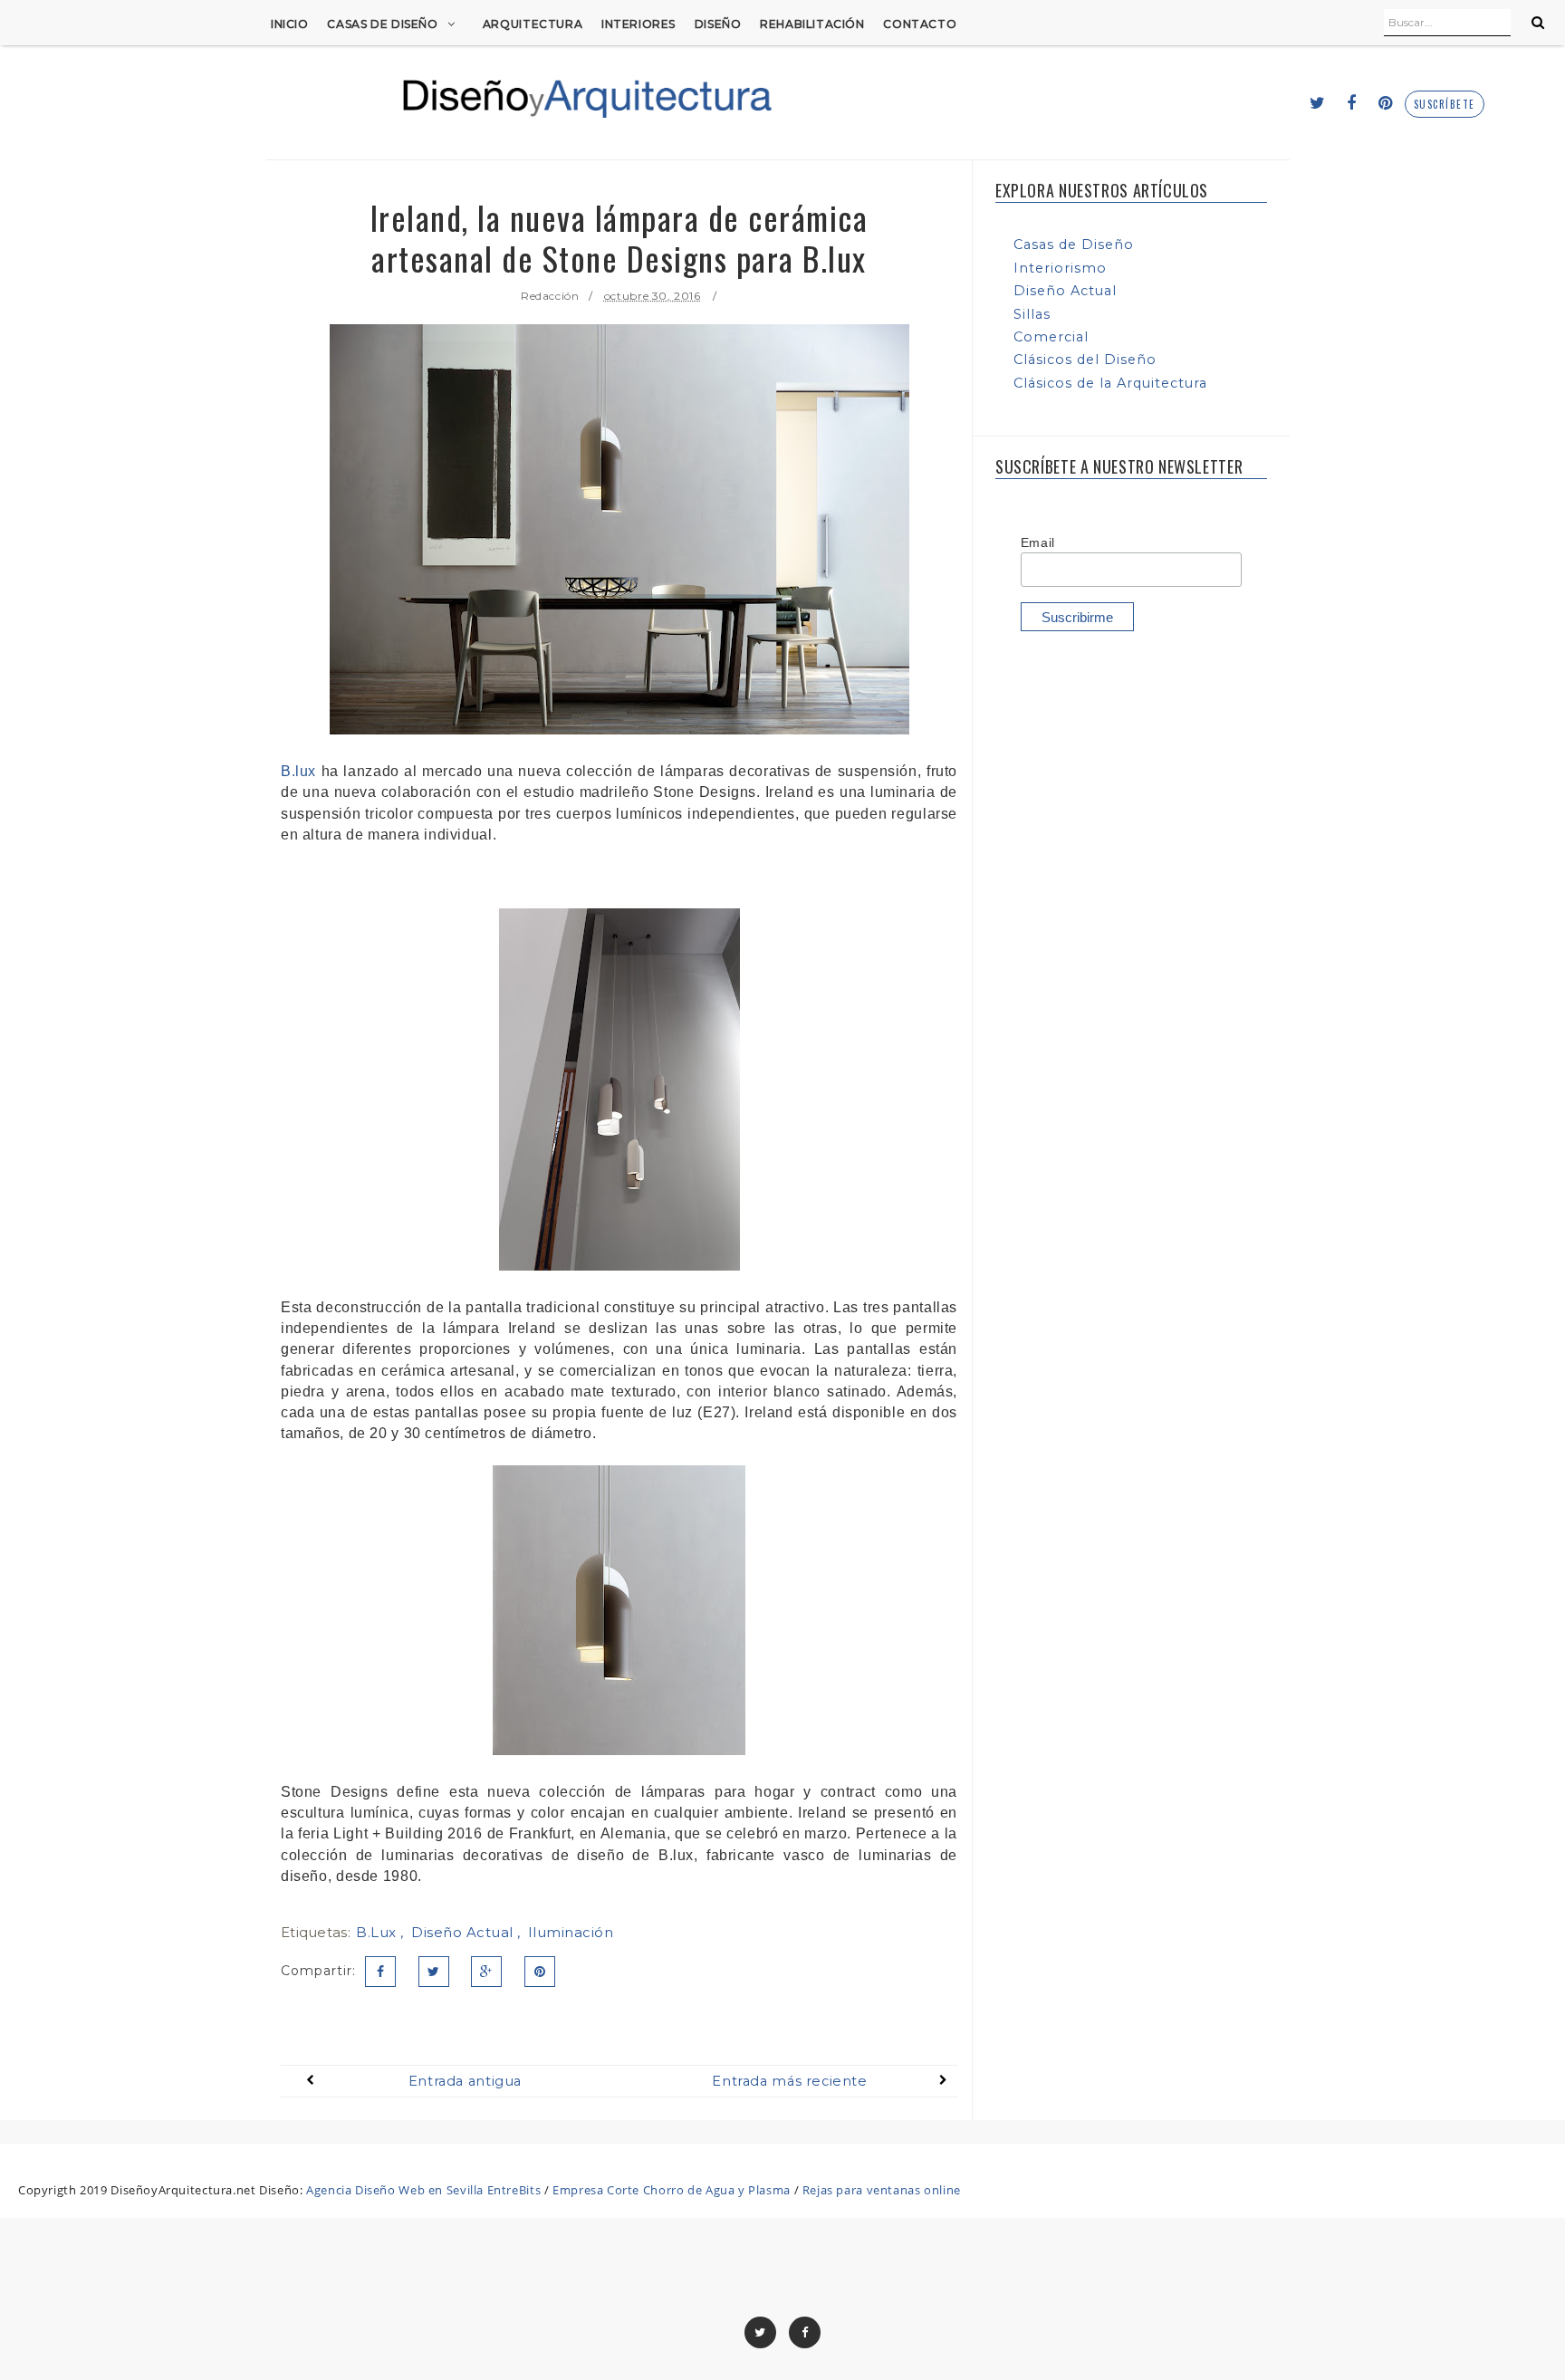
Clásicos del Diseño (1085, 360)
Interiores (638, 24)
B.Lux (378, 1932)
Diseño (718, 24)
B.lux (298, 771)
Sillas (1032, 314)
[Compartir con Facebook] (380, 1972)
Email (1038, 542)
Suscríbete (1445, 105)
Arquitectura (533, 24)
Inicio (290, 24)
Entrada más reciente (789, 2081)
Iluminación (571, 1932)
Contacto (920, 24)
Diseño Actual (464, 1932)
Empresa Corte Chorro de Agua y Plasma (672, 2190)
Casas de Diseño (382, 24)
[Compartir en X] (434, 1972)
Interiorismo (1060, 268)
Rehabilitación (812, 24)
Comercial (1051, 337)
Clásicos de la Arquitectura (1110, 383)
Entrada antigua (465, 2081)
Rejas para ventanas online (882, 2190)
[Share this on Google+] (486, 1972)
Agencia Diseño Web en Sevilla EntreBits (423, 2190)
